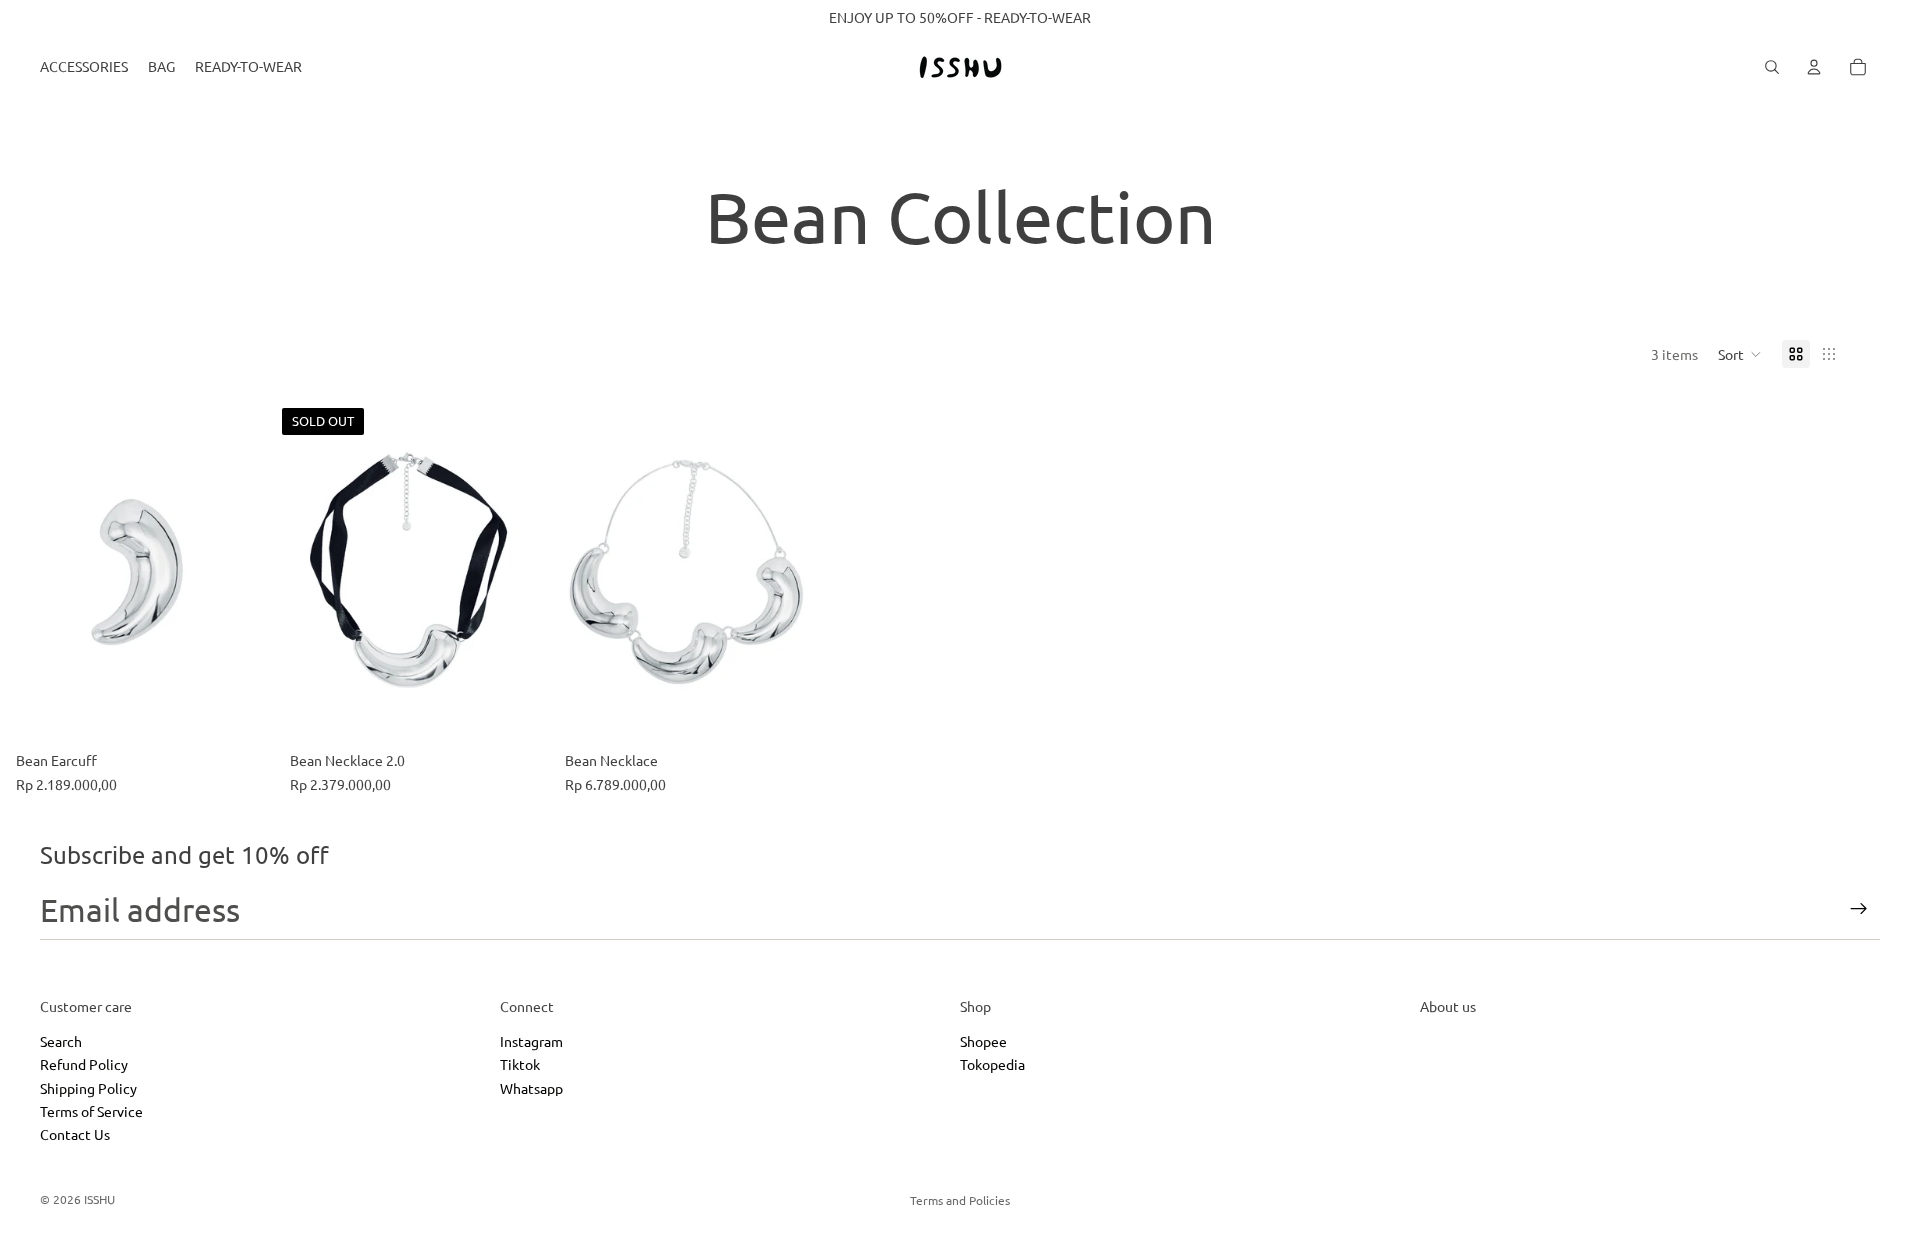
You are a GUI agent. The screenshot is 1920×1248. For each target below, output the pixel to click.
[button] (1740, 354)
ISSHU (99, 1199)
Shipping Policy (88, 1088)
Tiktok (520, 1065)
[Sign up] (1859, 909)
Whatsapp (531, 1088)
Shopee (983, 1041)
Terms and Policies (960, 1200)
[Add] (243, 712)
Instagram (531, 1041)
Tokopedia (992, 1065)
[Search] (1772, 67)
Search (61, 1041)
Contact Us (75, 1135)
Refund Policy (84, 1065)
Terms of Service (91, 1111)
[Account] (1814, 67)
